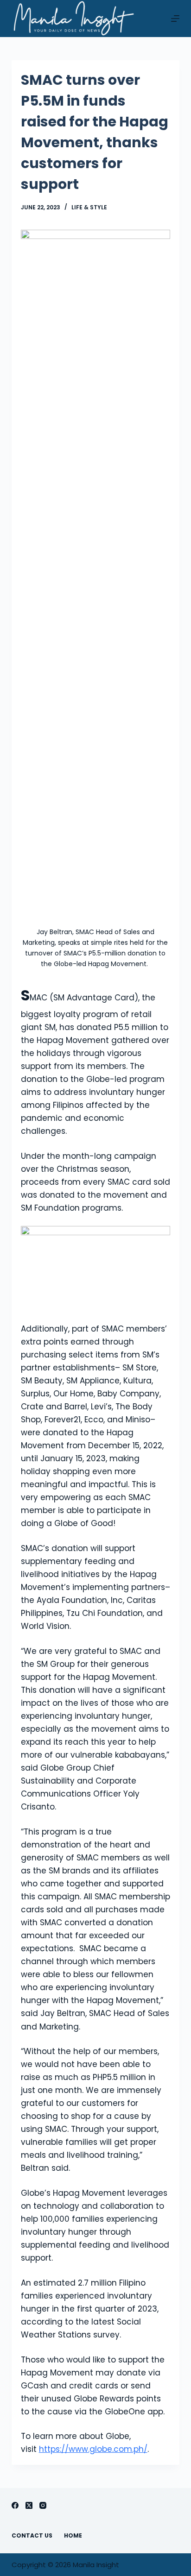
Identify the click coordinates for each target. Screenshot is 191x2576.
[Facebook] (15, 2505)
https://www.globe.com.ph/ (93, 2449)
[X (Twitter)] (29, 2505)
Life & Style (89, 207)
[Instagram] (43, 2505)
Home (73, 2536)
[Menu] (175, 19)
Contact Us (32, 2536)
